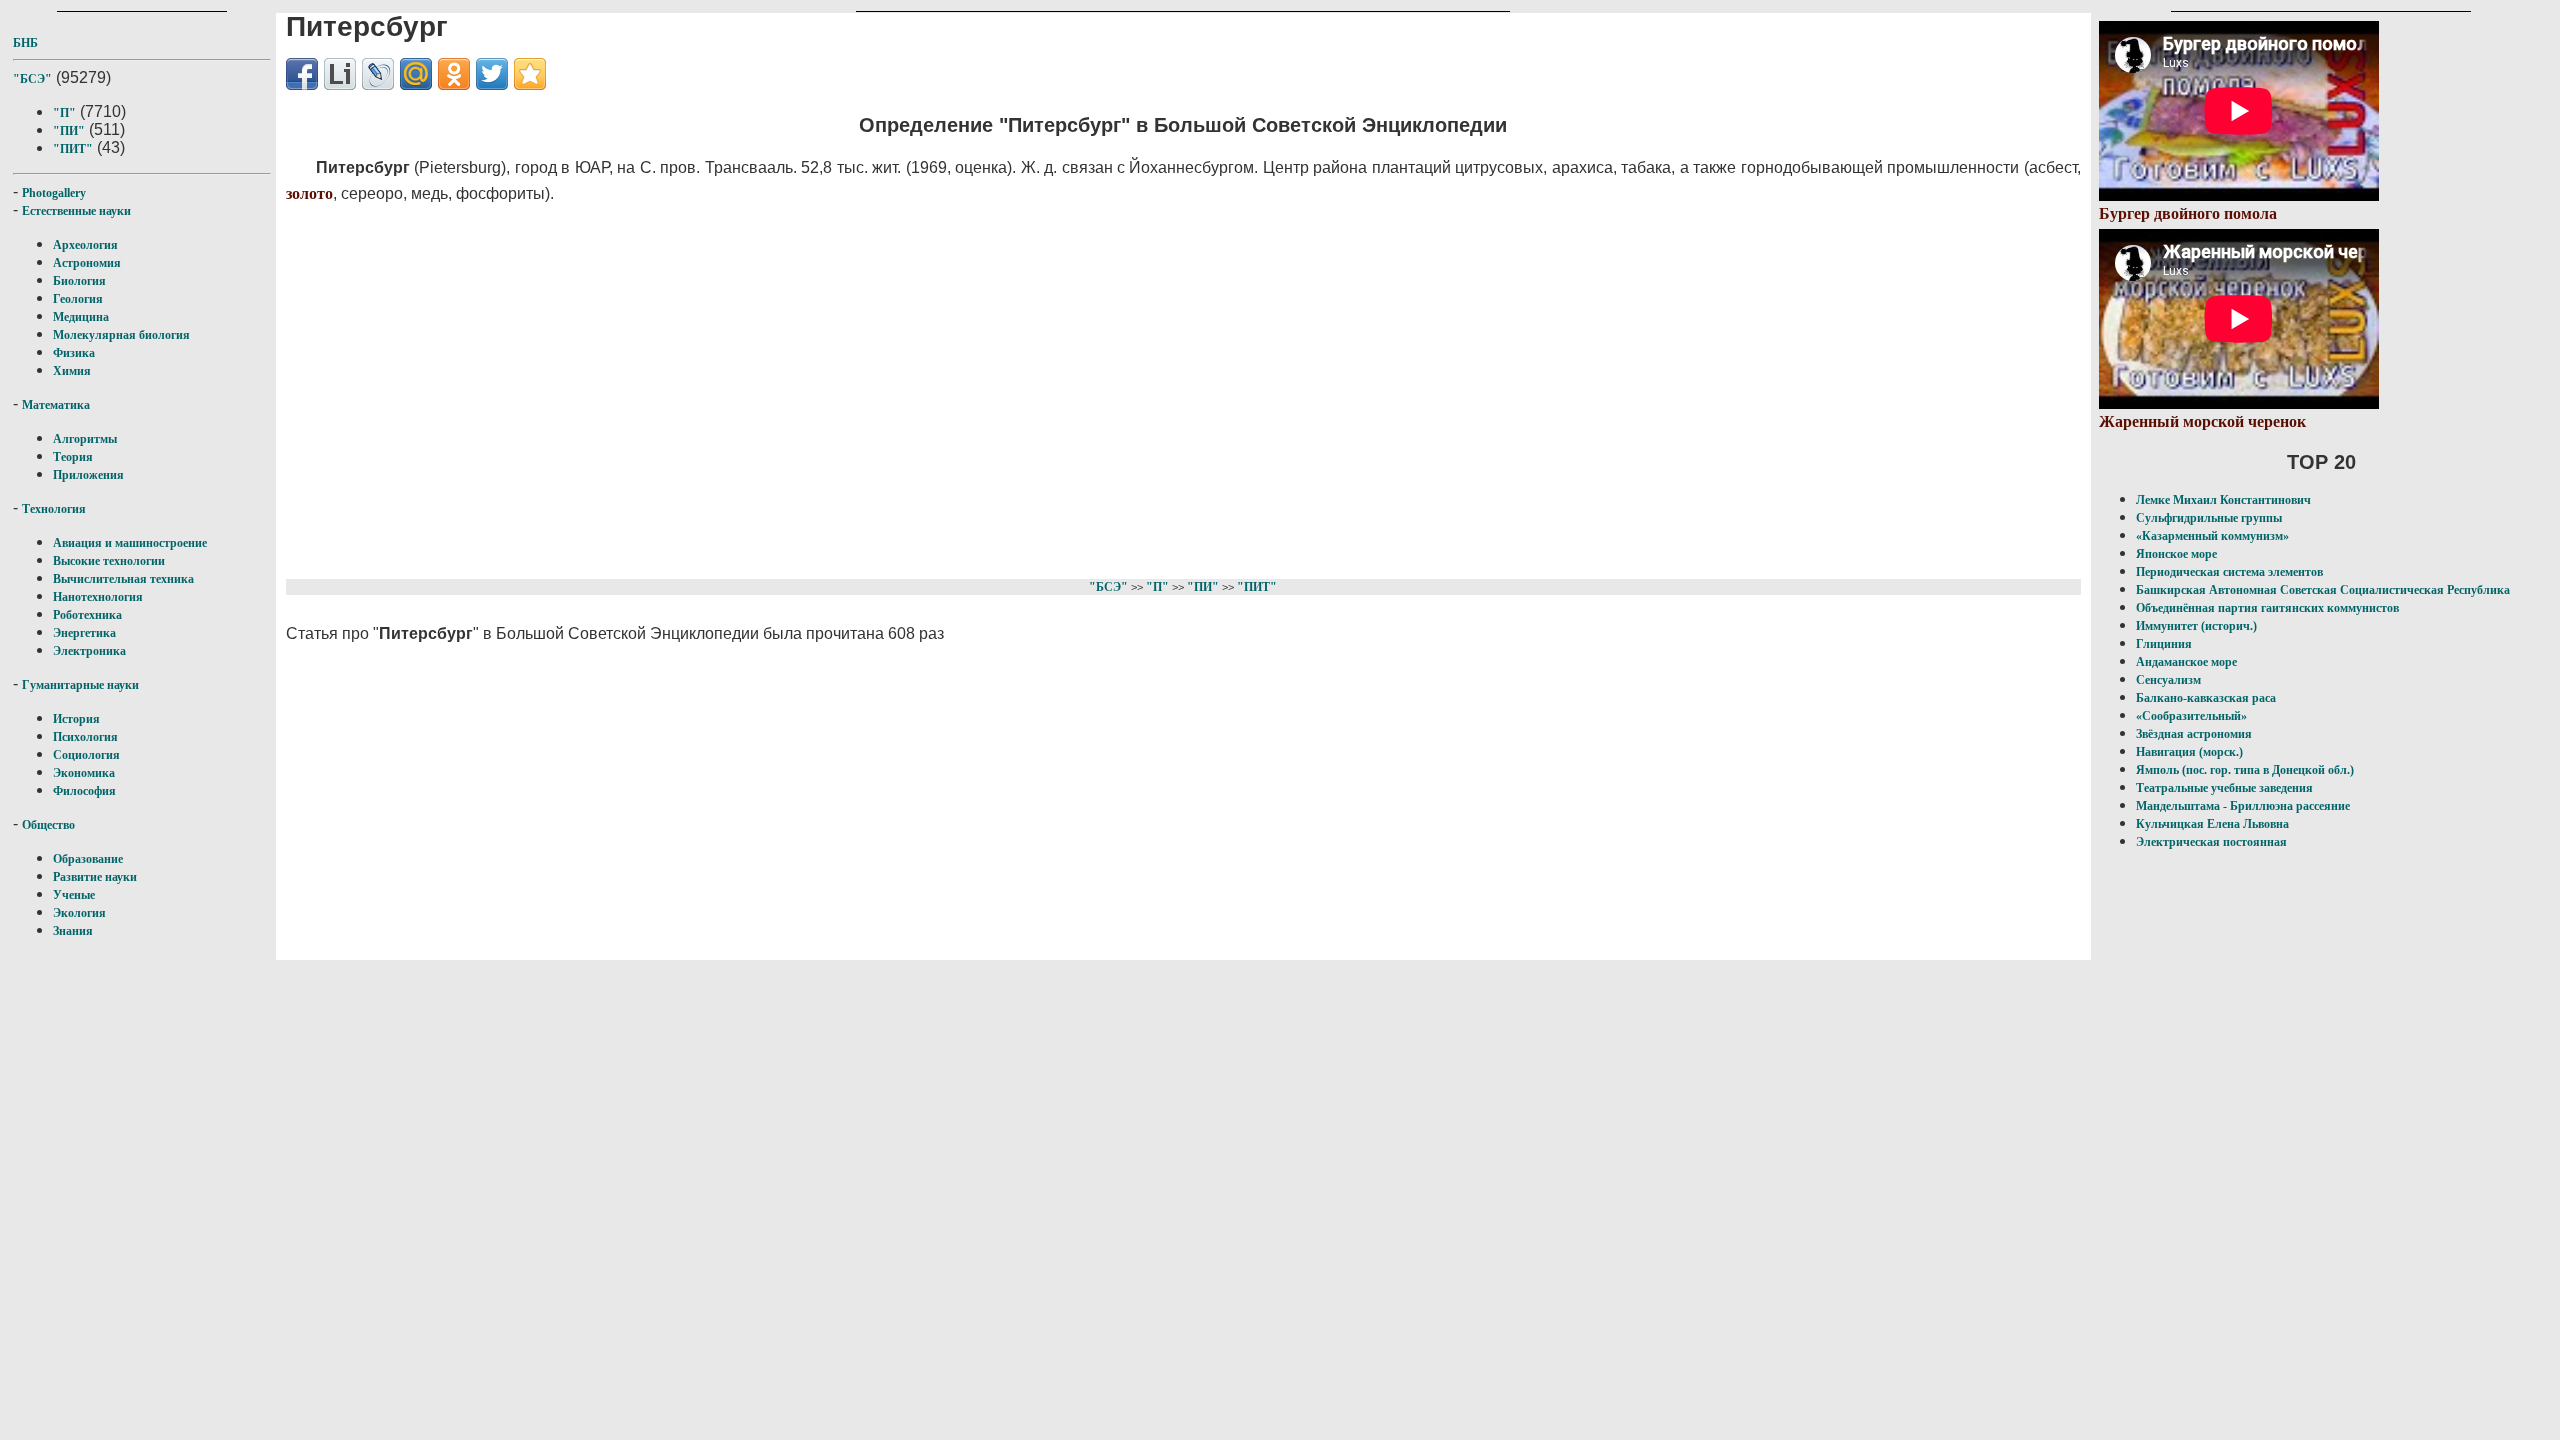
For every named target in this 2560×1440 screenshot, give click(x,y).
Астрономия (87, 263)
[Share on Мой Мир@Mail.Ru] (416, 74)
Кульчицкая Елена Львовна (2212, 824)
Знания (73, 931)
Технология (54, 509)
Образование (88, 859)
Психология (85, 737)
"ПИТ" (73, 149)
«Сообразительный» (2191, 716)
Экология (79, 913)
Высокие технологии (109, 561)
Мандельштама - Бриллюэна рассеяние (2243, 806)
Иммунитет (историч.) (2196, 626)
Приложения (88, 475)
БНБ (25, 43)
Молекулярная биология (121, 335)
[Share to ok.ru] (454, 74)
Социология (86, 755)
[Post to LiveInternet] (340, 74)
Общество (48, 825)
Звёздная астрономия (2194, 734)
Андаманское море (2186, 662)
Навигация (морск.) (2189, 752)
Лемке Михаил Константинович (2223, 500)
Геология (78, 299)
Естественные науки (76, 211)
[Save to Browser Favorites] (530, 74)
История (76, 719)
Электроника (89, 651)
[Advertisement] (886, 388)
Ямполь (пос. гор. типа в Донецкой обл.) (2245, 770)
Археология (85, 245)
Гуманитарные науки (80, 685)
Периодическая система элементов (2229, 572)
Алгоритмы (85, 439)
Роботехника (87, 615)
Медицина (81, 317)
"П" (64, 113)
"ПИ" (69, 131)
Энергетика (84, 633)
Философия (84, 791)
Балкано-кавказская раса (2206, 698)
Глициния (2164, 644)
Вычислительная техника (123, 579)
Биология (79, 281)
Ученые (74, 895)
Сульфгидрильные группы (2209, 518)
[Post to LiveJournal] (378, 74)
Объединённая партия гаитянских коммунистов (2267, 608)
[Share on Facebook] (302, 74)
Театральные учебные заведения (2224, 788)
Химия (72, 371)
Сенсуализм (2168, 680)
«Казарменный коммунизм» (2212, 536)
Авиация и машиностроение (130, 543)
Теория (73, 457)
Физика (74, 353)
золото (309, 193)
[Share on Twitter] (492, 74)
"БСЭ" (32, 79)
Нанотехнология (98, 597)
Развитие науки (95, 877)
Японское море (2176, 554)
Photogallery (54, 193)
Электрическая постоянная (2211, 842)
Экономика (84, 773)
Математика (56, 405)
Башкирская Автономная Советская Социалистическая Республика (2323, 590)
